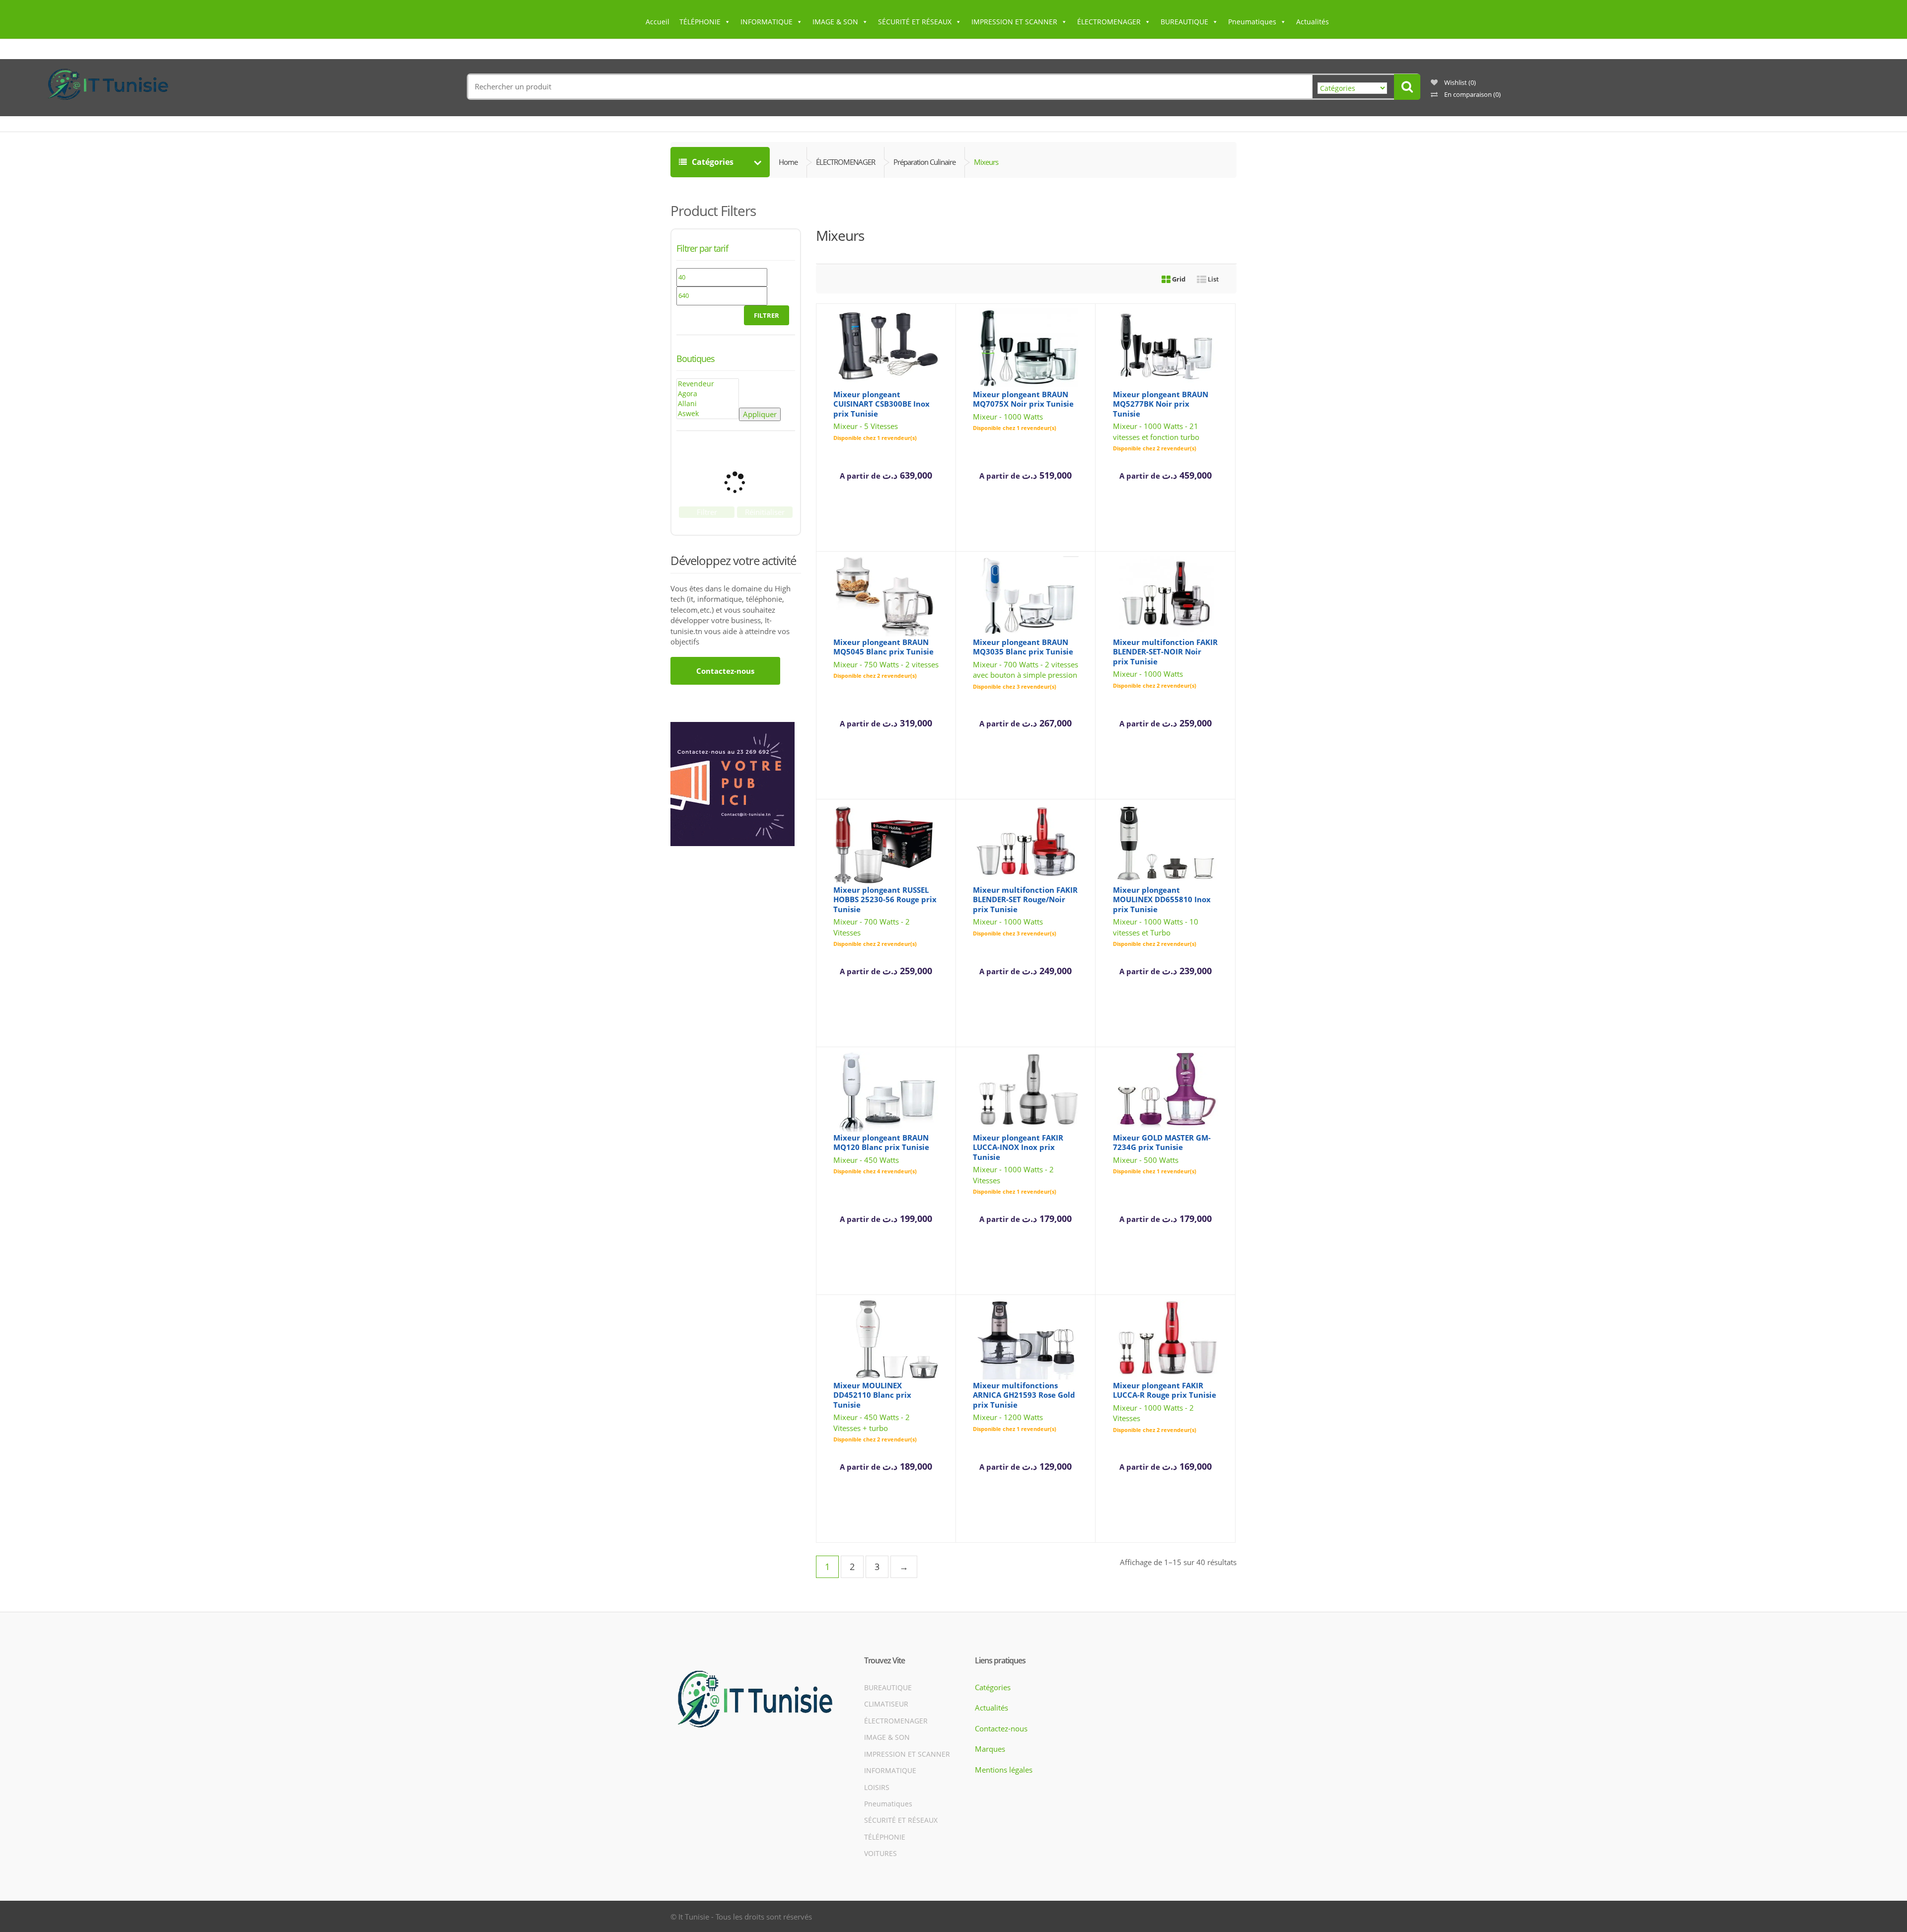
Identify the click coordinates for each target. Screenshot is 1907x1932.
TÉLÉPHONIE (700, 22)
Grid (1178, 279)
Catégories (721, 162)
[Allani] (708, 404)
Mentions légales (1004, 1769)
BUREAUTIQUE (1184, 22)
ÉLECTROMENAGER (1109, 22)
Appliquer (760, 414)
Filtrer (767, 315)
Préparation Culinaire (924, 162)
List (1212, 279)
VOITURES (880, 1853)
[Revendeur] (708, 384)
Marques (990, 1749)
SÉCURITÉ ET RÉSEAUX (915, 22)
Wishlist (1459, 82)
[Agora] (708, 394)
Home (788, 162)
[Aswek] (708, 414)
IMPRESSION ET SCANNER (1014, 22)
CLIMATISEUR (886, 1704)
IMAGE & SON (835, 22)
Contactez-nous (725, 671)
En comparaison (1472, 94)
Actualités (1313, 22)
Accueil (658, 22)
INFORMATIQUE (767, 22)
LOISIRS (877, 1787)
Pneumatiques (1252, 22)
